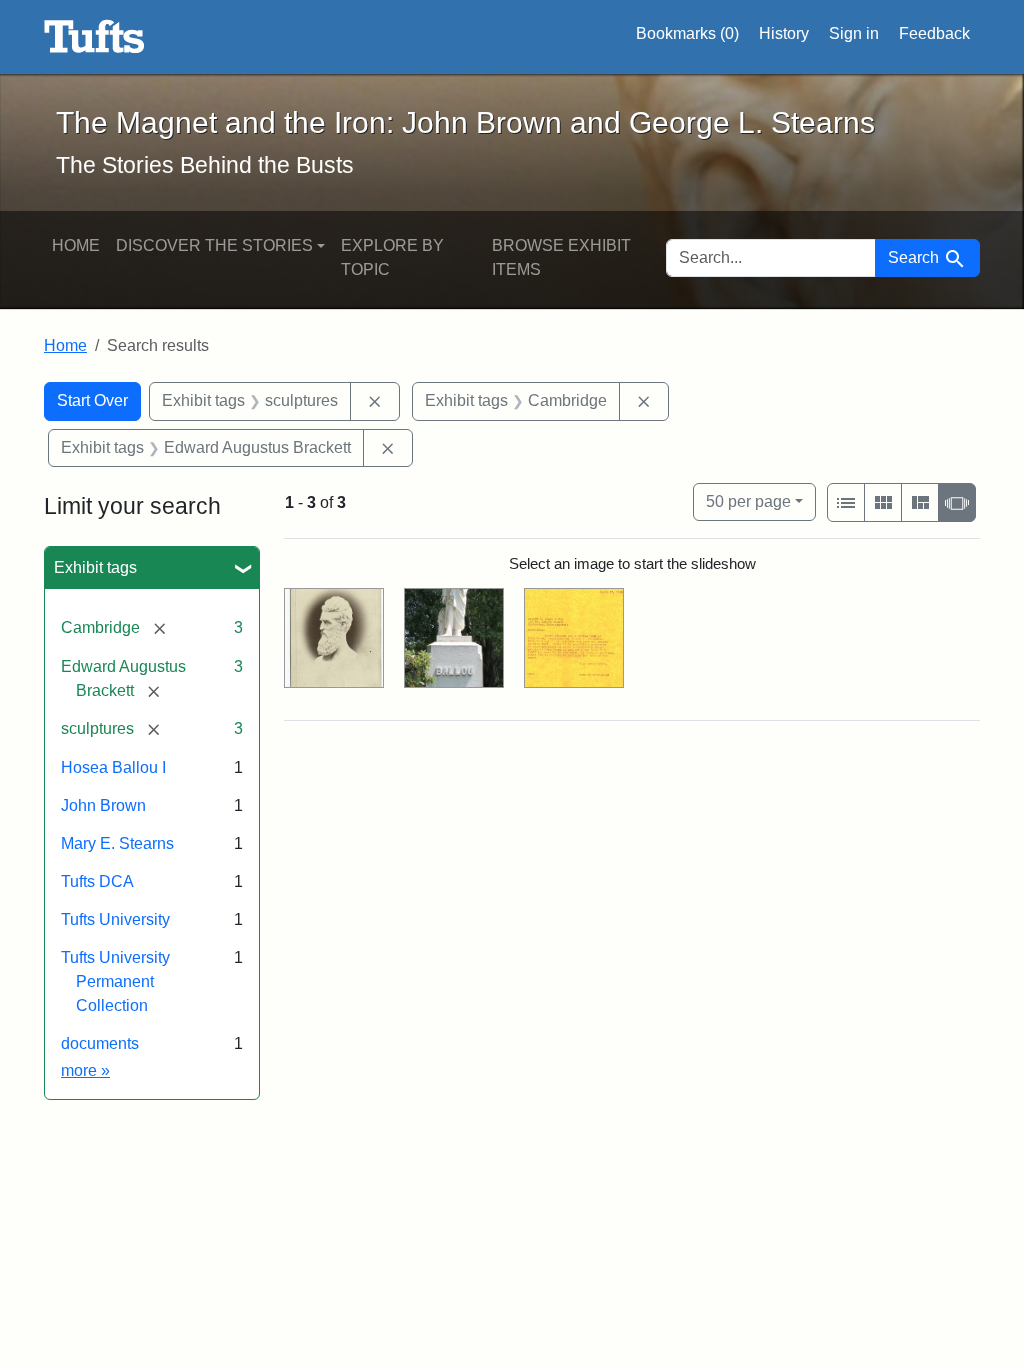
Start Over (92, 400)
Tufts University (115, 919)
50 (748, 501)
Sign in (854, 33)
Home (76, 245)
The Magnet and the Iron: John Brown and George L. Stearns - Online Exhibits (94, 37)
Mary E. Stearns (117, 843)
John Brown (103, 805)
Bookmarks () (687, 33)
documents (100, 1043)
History (784, 33)
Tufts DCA (97, 881)
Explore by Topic (392, 257)
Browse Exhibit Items (561, 257)
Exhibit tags (95, 567)
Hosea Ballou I (113, 767)
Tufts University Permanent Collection (115, 981)
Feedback (934, 33)
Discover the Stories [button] (214, 245)
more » (85, 1070)
